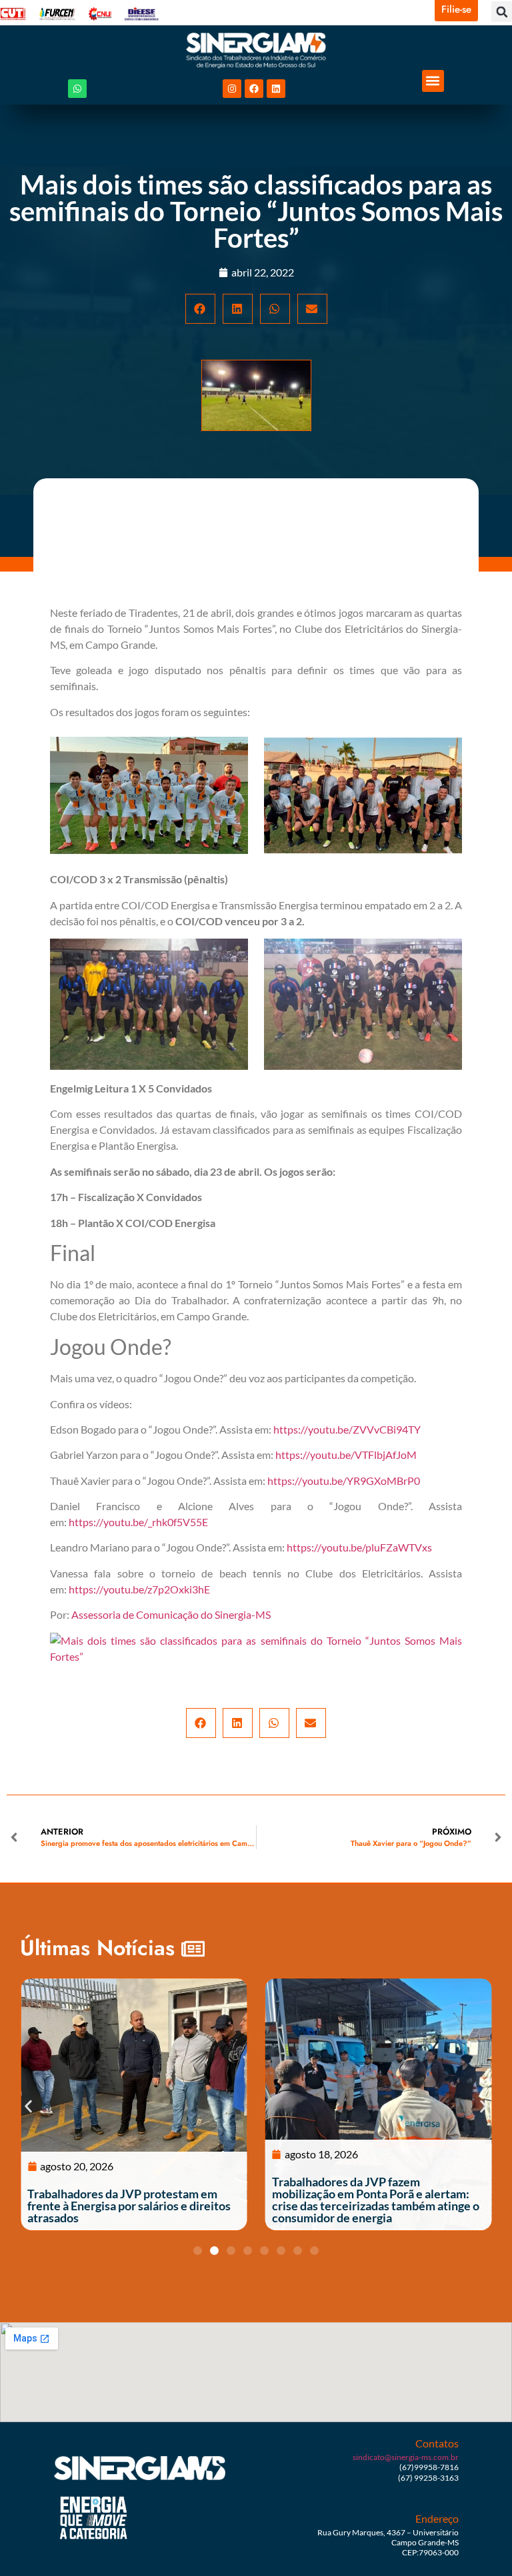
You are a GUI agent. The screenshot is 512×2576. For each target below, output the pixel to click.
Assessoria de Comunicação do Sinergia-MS (171, 1614)
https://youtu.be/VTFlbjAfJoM (346, 1455)
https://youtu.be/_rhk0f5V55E (138, 1522)
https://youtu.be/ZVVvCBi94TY (347, 1429)
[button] (502, 12)
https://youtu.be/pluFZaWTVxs (359, 1547)
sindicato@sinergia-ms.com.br (406, 2457)
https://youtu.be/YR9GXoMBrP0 (344, 1481)
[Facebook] (254, 89)
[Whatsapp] (77, 89)
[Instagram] (232, 89)
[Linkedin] (276, 89)
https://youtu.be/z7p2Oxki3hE (139, 1589)
